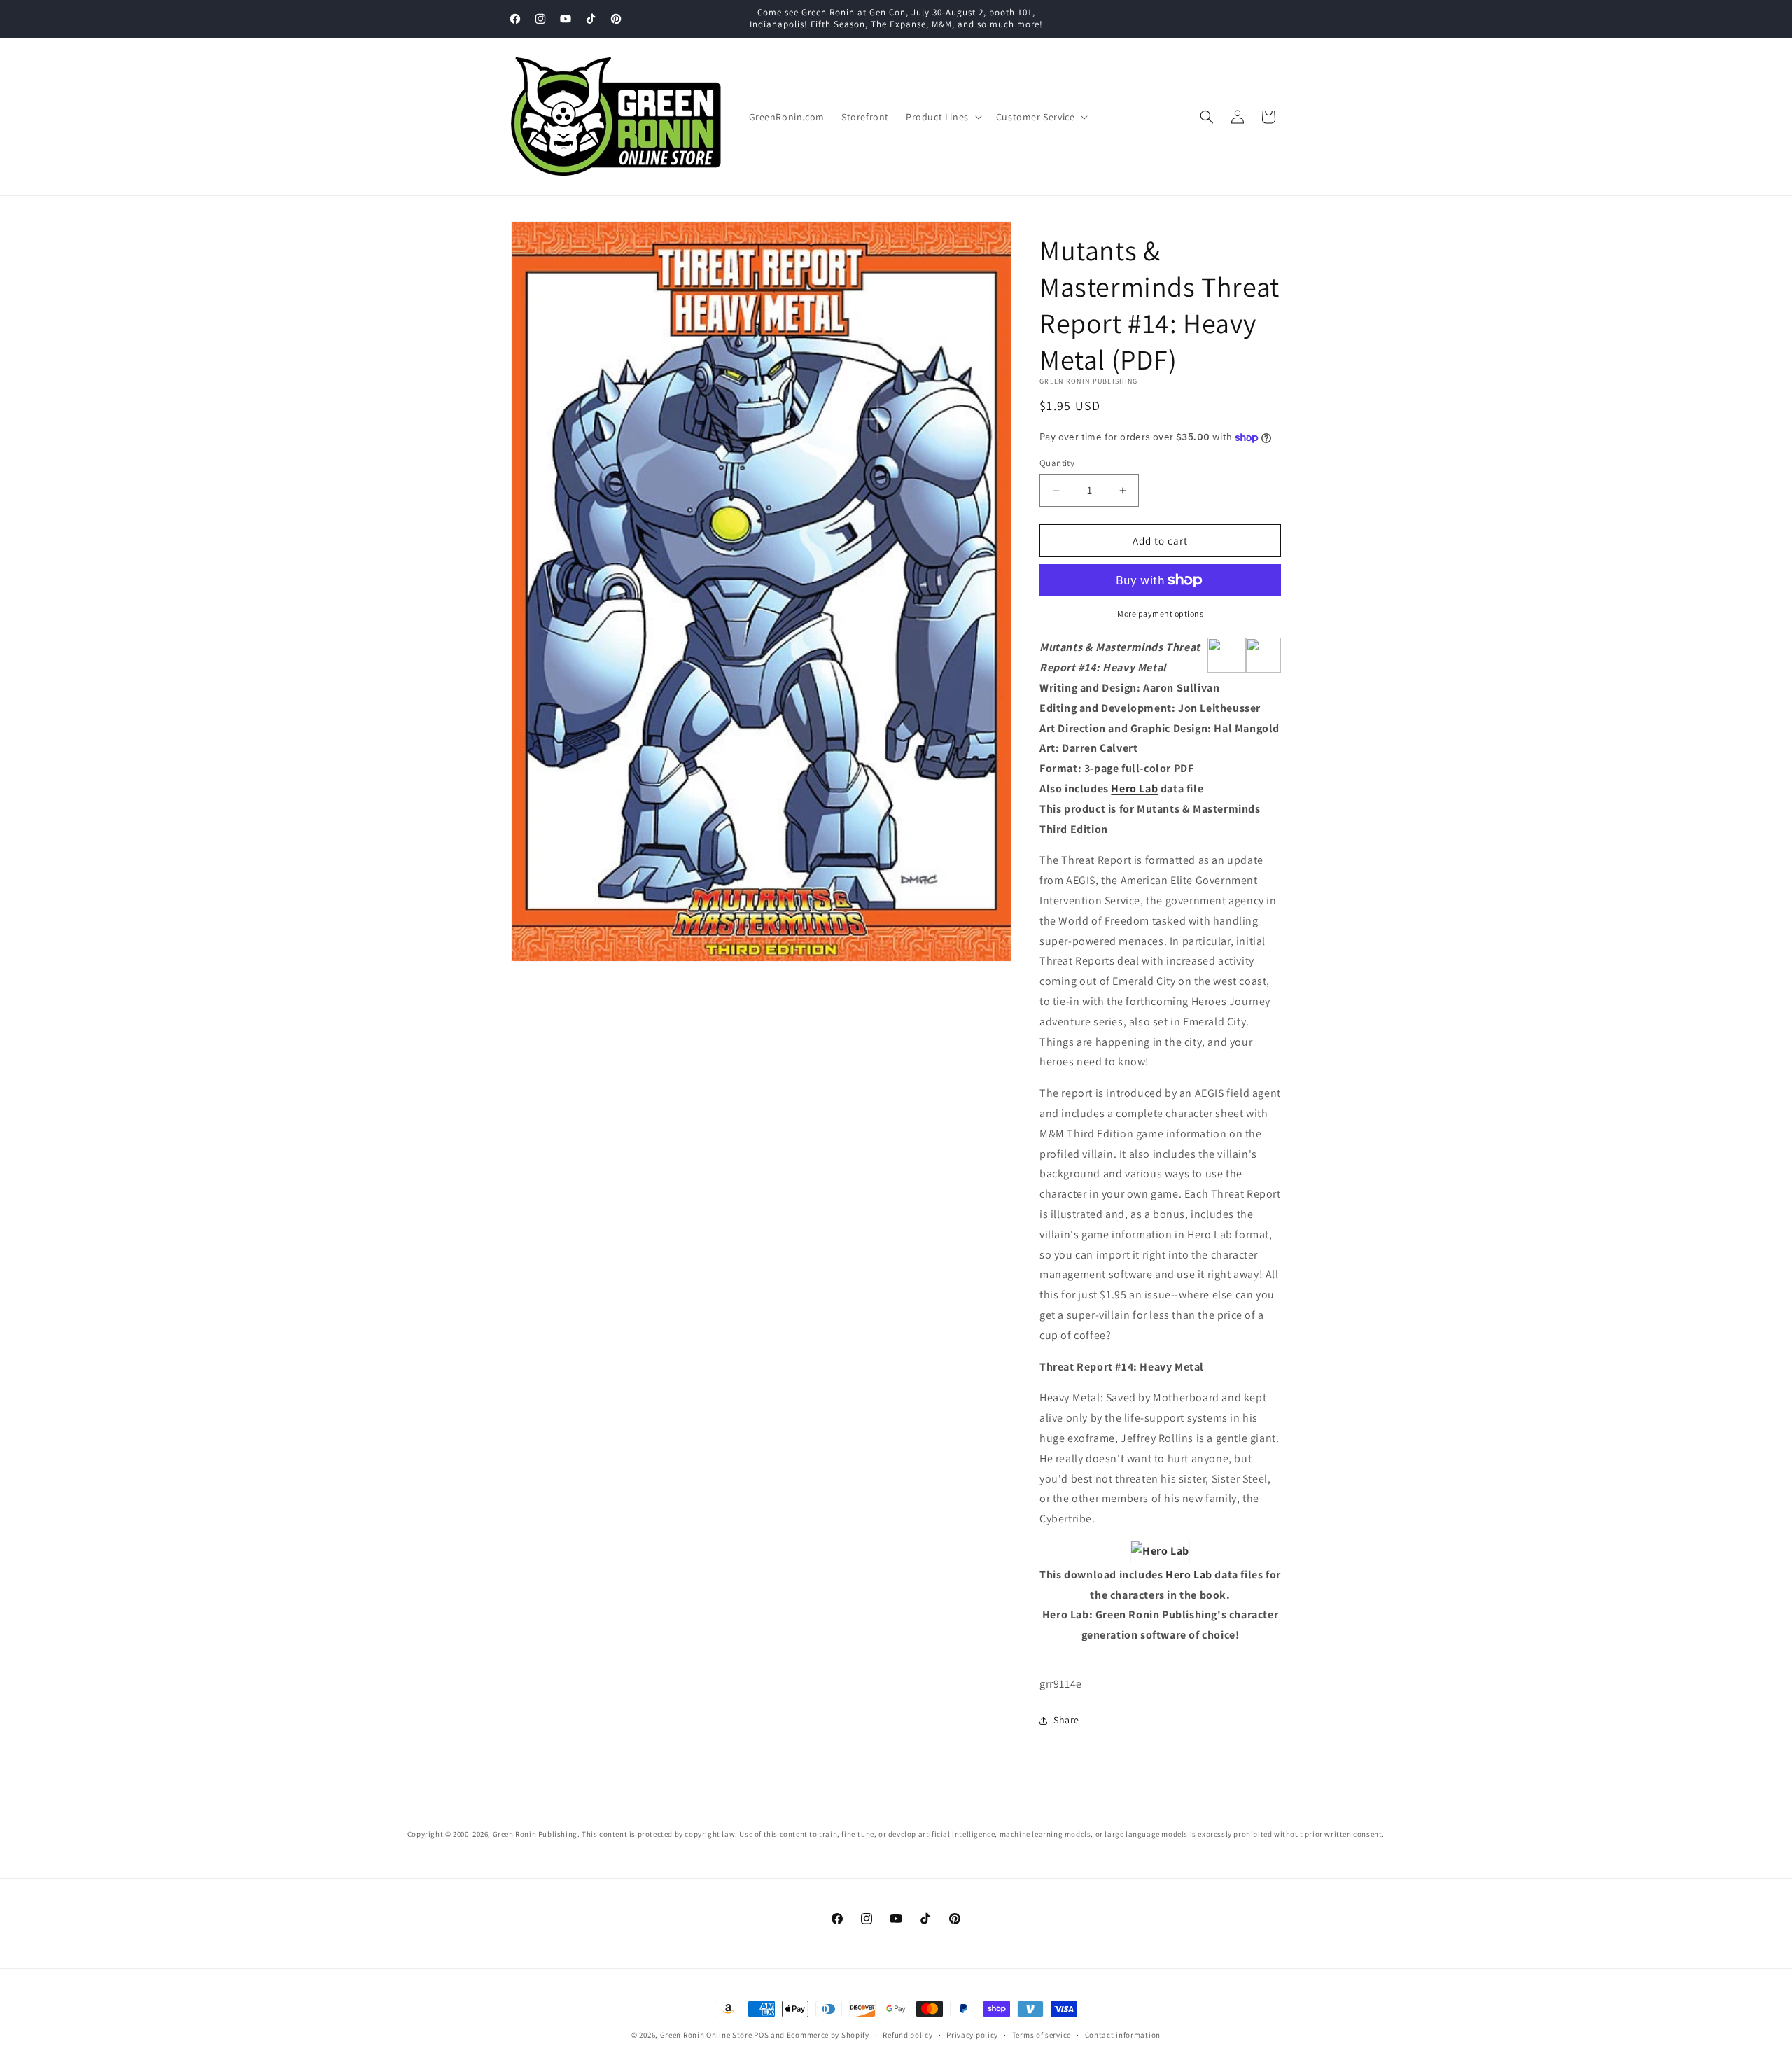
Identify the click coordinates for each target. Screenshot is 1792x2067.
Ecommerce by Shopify (828, 2035)
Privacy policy (972, 2034)
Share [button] (1066, 1720)
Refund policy (908, 2034)
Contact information (1123, 2034)
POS (761, 2035)
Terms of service (1042, 2034)
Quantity (1057, 463)
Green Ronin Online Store (706, 2035)
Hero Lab (1134, 789)
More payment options (1160, 614)
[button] (943, 117)
